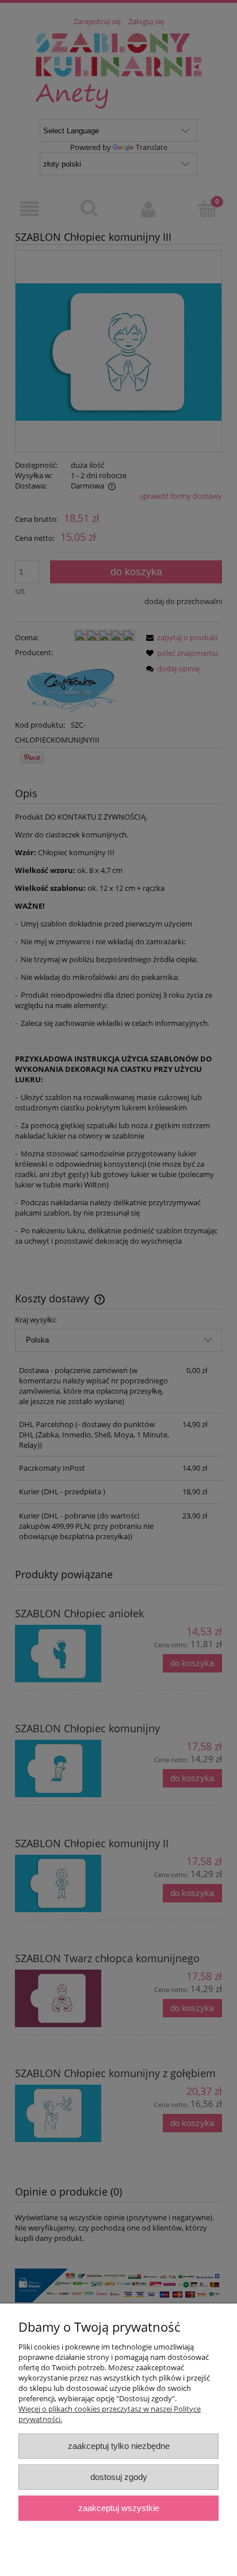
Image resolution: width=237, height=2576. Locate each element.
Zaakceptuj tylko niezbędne (119, 2446)
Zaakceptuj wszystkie (119, 2508)
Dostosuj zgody (119, 2477)
